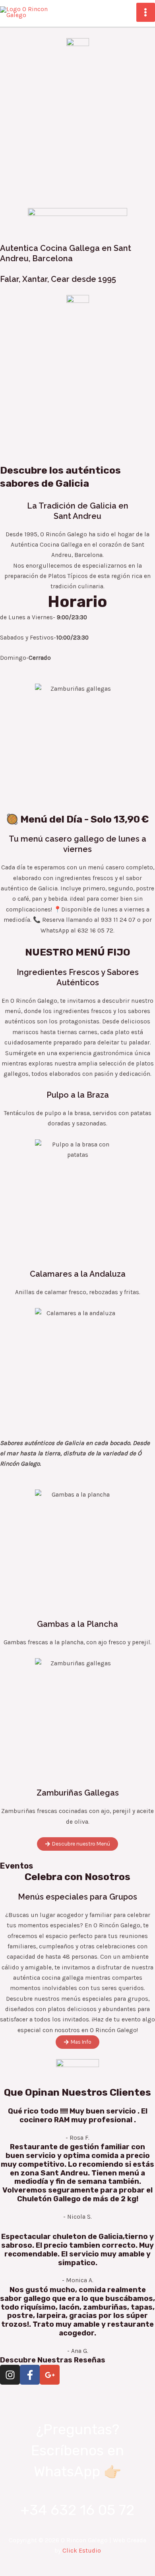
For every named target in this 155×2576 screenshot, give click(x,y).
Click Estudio (82, 2551)
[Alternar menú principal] (146, 12)
